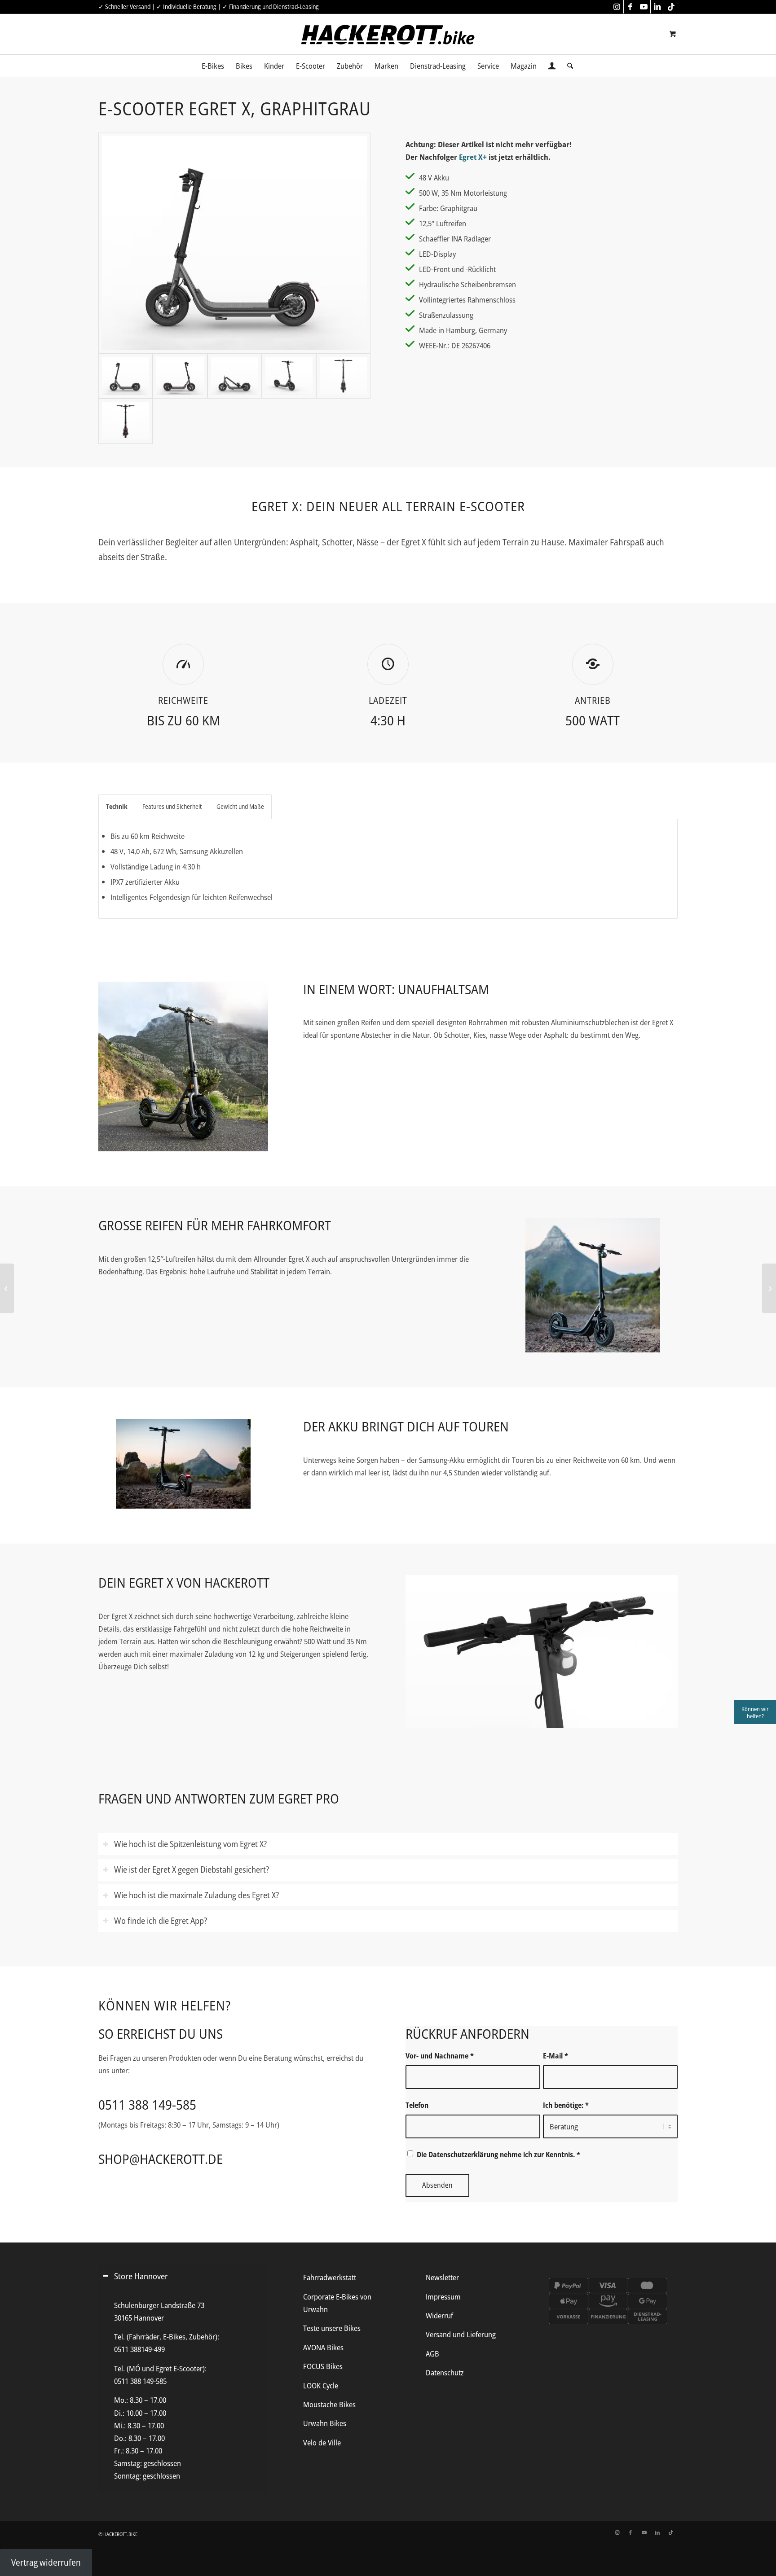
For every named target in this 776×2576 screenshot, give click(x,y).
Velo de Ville (322, 2442)
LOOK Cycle (321, 2385)
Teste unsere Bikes (332, 2328)
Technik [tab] (117, 806)
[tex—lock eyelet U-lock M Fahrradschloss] (769, 1288)
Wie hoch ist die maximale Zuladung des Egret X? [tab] (196, 1895)
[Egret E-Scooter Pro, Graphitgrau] (7, 1288)
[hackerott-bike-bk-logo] (388, 35)
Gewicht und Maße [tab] (240, 806)
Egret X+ (473, 157)
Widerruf (439, 2315)
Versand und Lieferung (461, 2334)
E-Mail (556, 2056)
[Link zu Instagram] (617, 7)
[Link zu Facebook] (630, 7)
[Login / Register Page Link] (552, 67)
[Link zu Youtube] (644, 7)
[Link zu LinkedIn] (657, 7)
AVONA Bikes (323, 2347)
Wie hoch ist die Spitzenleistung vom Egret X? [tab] (190, 1844)
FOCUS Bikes (323, 2366)
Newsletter (442, 2277)
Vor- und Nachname (440, 2056)
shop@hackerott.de (161, 2159)
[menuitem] (213, 66)
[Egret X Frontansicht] (343, 376)
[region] (183, 2390)
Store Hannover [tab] (141, 2276)
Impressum (443, 2297)
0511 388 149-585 (147, 2104)
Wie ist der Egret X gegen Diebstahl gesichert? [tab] (192, 1869)
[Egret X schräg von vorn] (289, 376)
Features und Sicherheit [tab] (172, 806)
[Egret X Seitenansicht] (234, 243)
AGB (432, 2354)
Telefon (417, 2105)
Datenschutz (445, 2372)
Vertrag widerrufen (46, 2562)
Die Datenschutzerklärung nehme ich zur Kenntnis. (498, 2155)
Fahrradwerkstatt (330, 2277)
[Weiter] (657, 1652)
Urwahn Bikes (325, 2423)
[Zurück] (426, 1652)
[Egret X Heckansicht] (126, 421)
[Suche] (567, 66)
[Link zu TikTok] (671, 7)
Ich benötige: (566, 2105)
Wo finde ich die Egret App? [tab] (161, 1920)
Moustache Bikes (329, 2404)
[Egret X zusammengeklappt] (235, 376)
